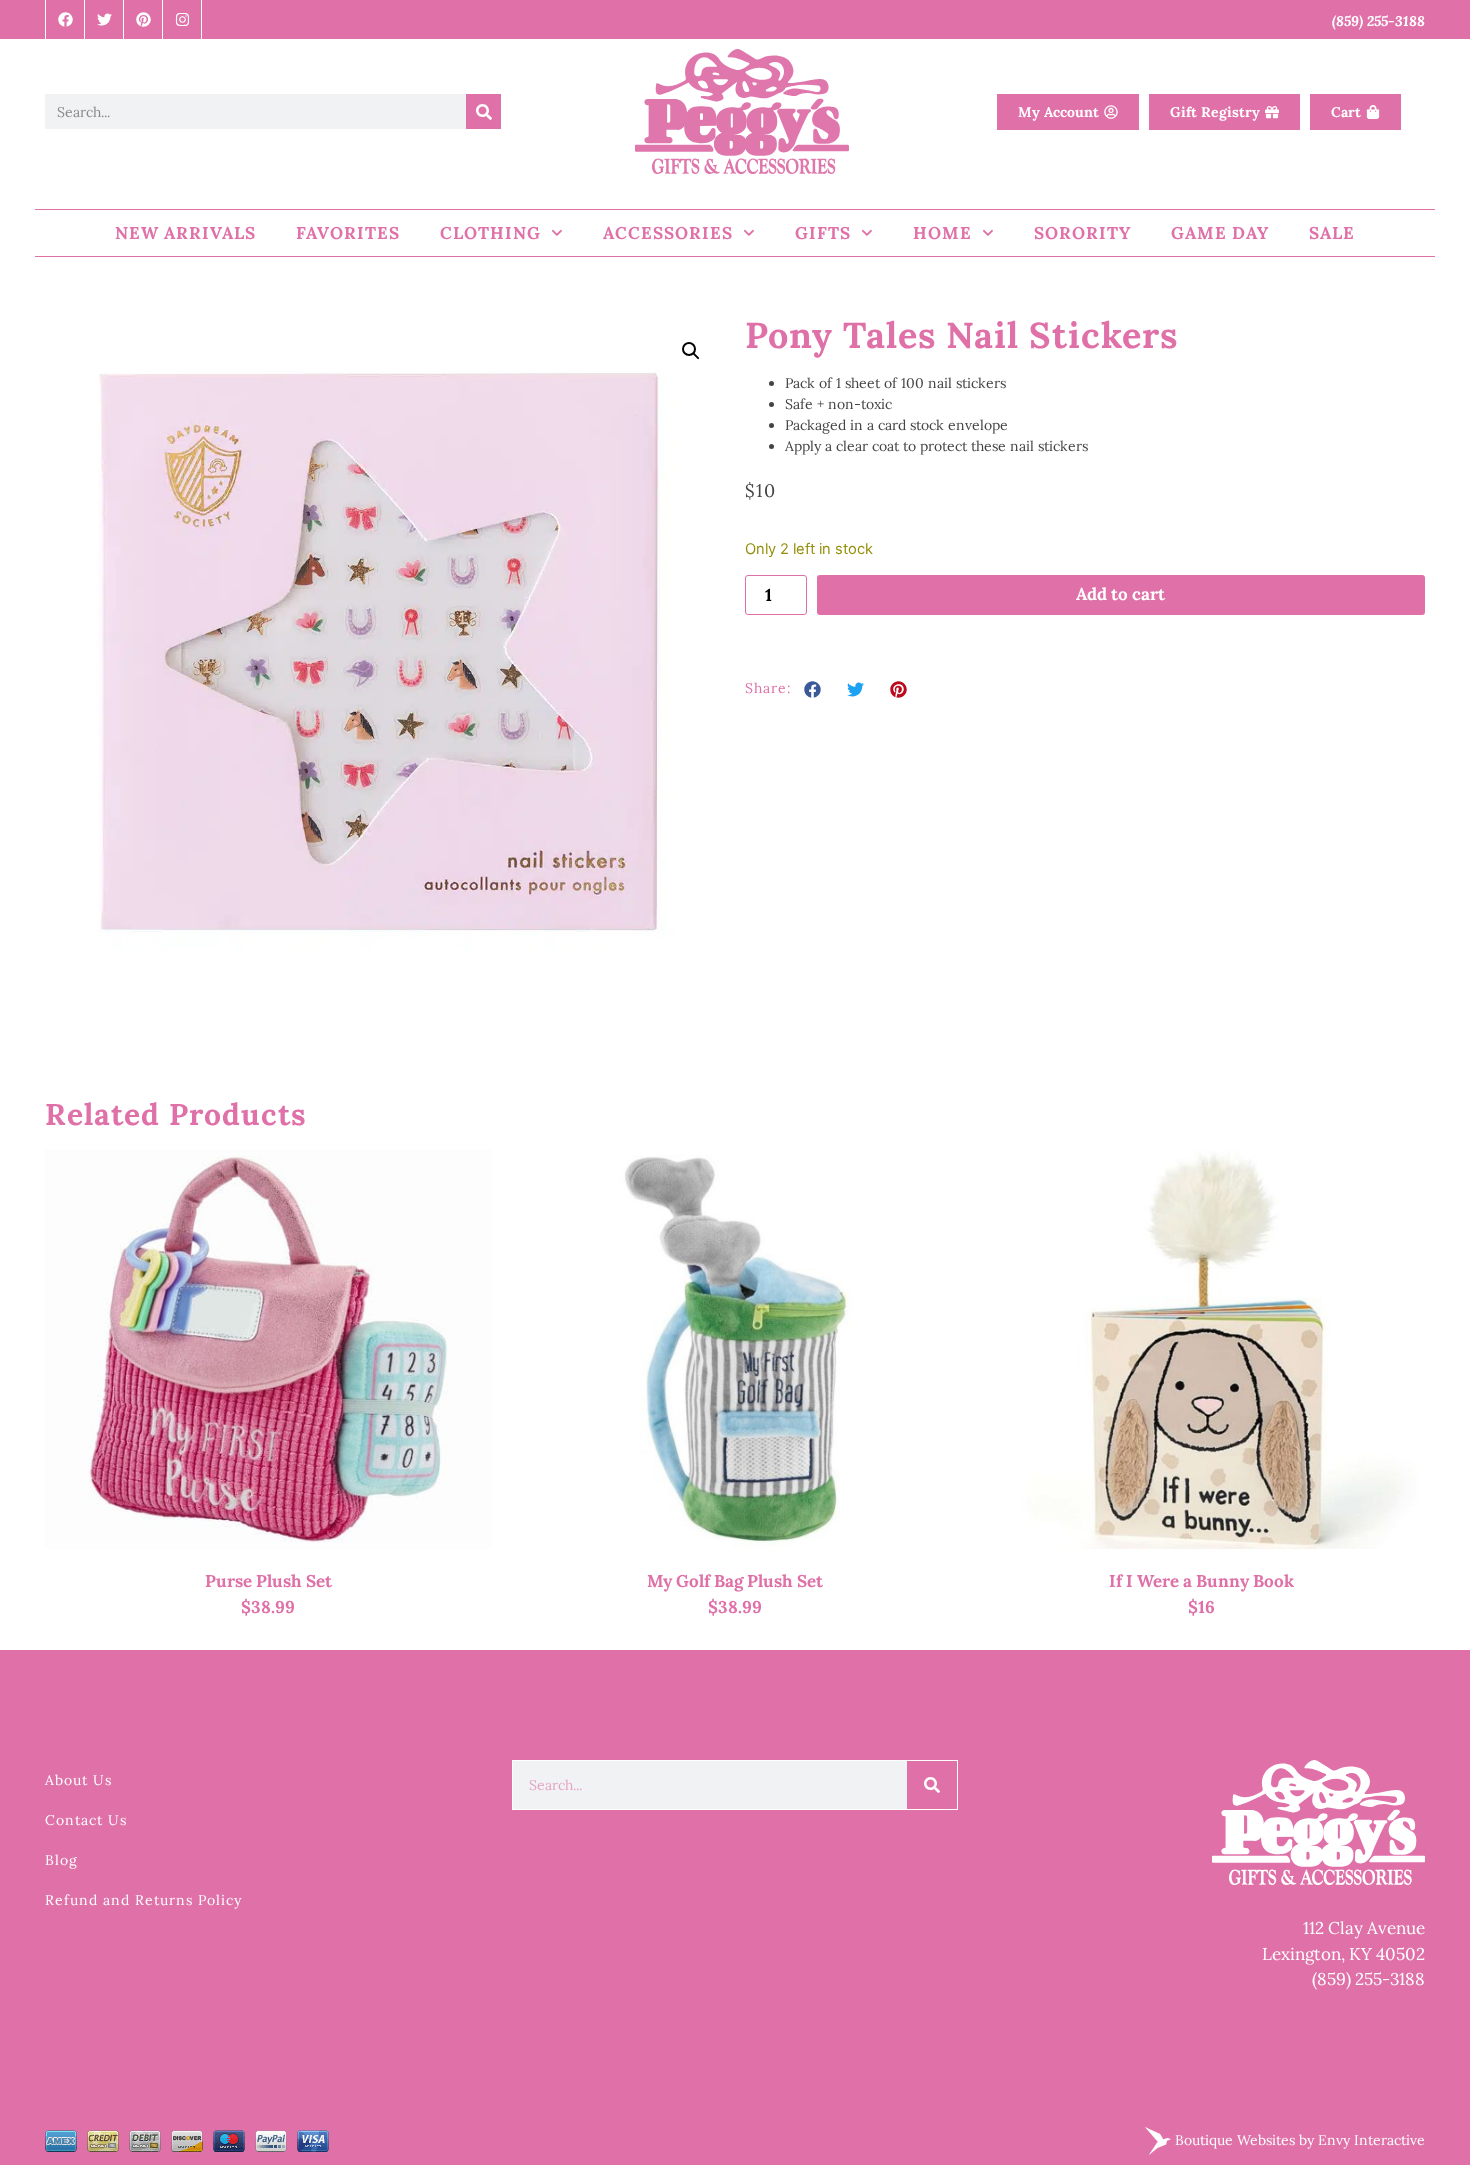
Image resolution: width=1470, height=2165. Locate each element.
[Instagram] (182, 19)
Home (942, 233)
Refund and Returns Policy (143, 1900)
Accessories (668, 233)
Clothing (490, 233)
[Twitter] (104, 19)
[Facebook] (65, 19)
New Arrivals (185, 233)
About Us (78, 1780)
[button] (691, 351)
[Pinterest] (143, 19)
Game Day (1220, 233)
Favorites (348, 233)
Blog (61, 1860)
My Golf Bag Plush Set (735, 1581)
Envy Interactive (1371, 2139)
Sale (1332, 233)
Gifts (823, 233)
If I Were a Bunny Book (1201, 1581)
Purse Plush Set (268, 1581)
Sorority (1082, 233)
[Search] (483, 111)
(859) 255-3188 (1368, 1979)
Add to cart (1120, 594)
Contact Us (86, 1820)
